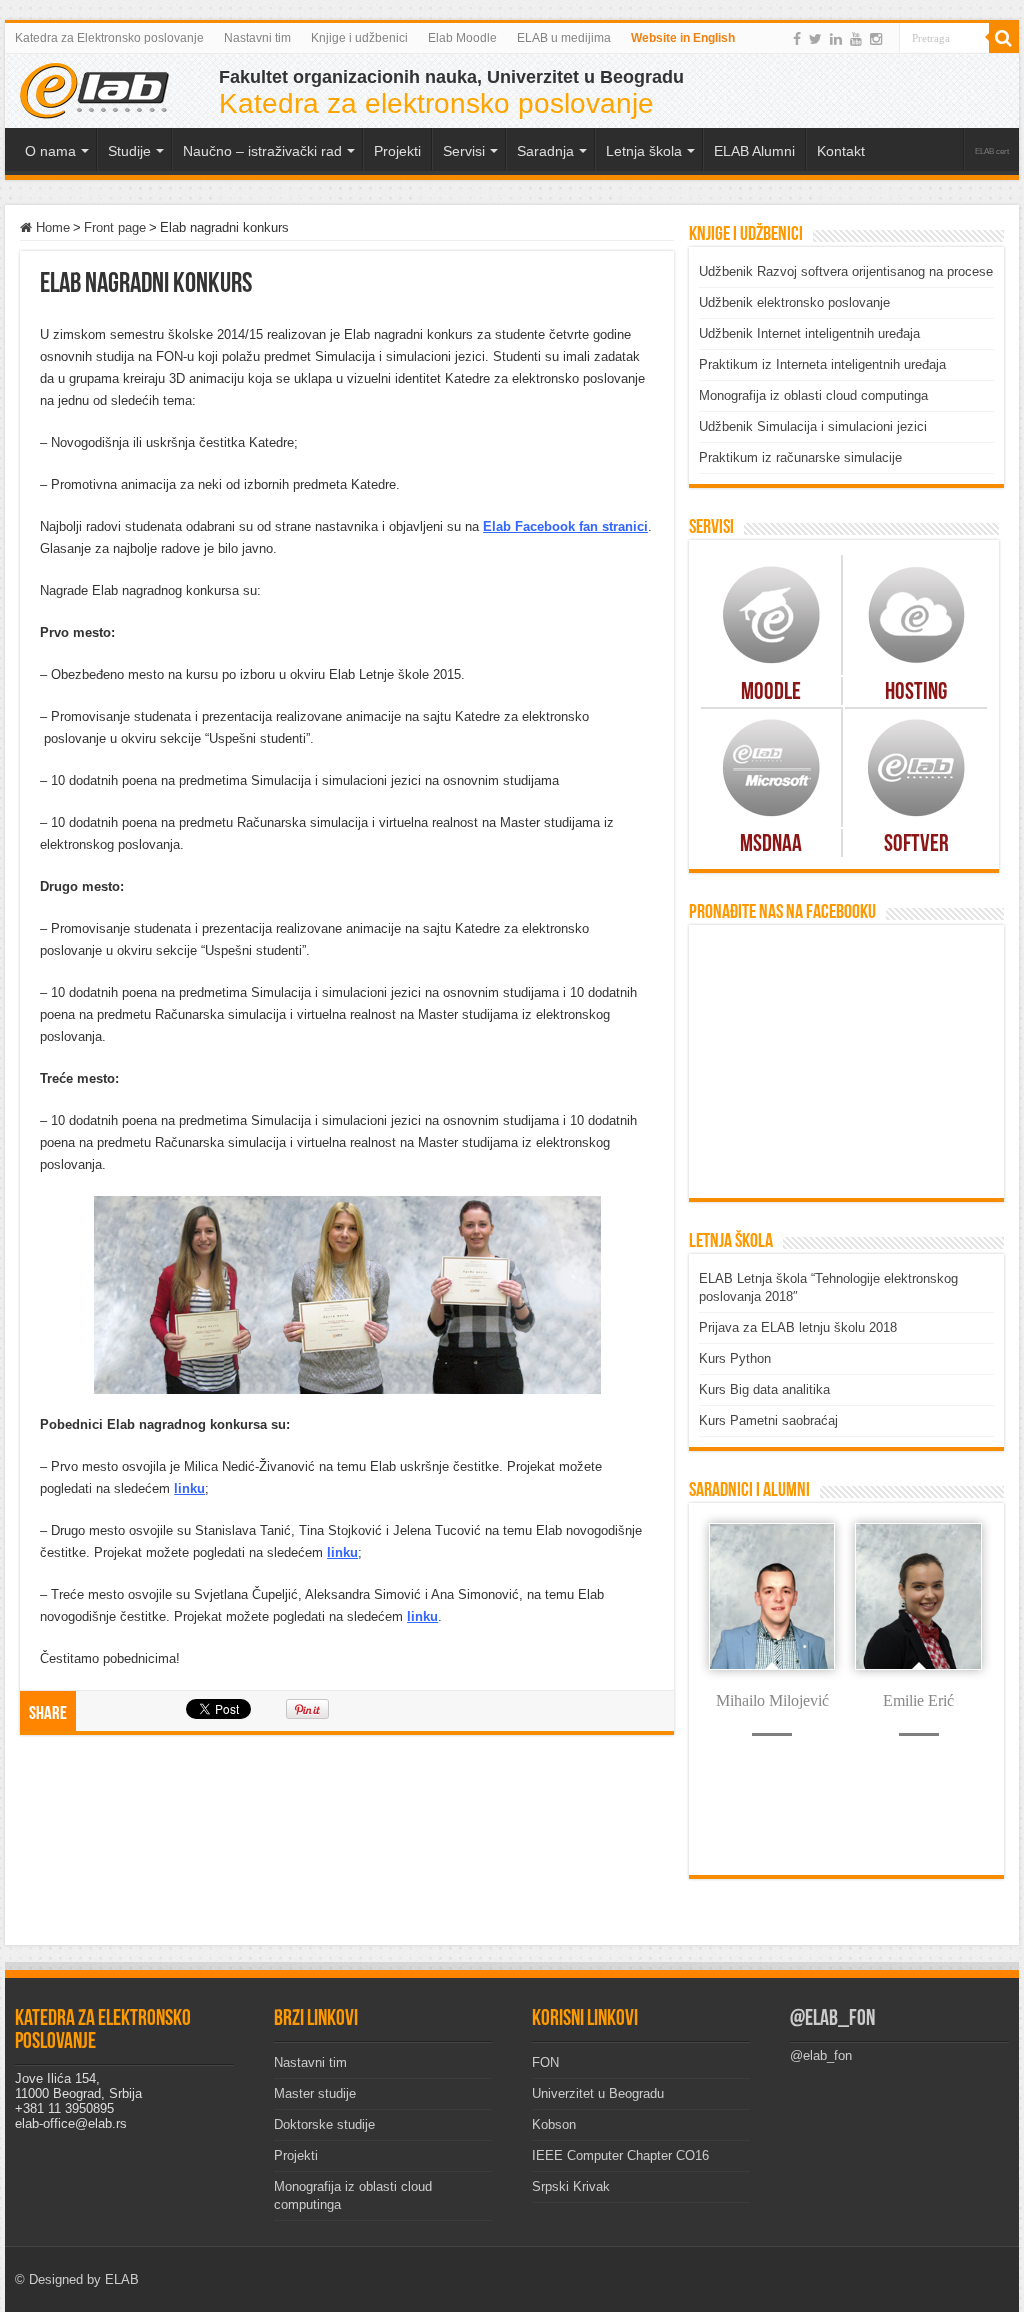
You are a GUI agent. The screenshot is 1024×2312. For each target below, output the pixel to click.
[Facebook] (797, 39)
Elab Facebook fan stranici (565, 526)
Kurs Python (735, 1358)
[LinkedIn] (836, 39)
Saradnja (545, 151)
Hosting (916, 693)
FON (545, 2062)
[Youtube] (856, 39)
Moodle (771, 693)
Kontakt (841, 151)
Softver (916, 845)
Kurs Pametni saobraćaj (768, 1420)
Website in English (683, 38)
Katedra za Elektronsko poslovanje (109, 38)
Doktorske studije (324, 2124)
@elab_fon (832, 2019)
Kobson (554, 2124)
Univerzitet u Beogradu (598, 2093)
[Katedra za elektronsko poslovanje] (95, 89)
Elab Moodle (462, 38)
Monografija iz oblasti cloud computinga (813, 395)
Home (51, 227)
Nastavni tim (257, 38)
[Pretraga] (1004, 38)
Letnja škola (644, 151)
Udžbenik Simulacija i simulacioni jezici (813, 426)
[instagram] (876, 39)
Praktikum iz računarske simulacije (800, 457)
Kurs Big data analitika (764, 1389)
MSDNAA (771, 845)
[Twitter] (815, 39)
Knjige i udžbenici (359, 38)
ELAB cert (992, 151)
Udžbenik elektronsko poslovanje (794, 302)
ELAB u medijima (564, 38)
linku (189, 1488)
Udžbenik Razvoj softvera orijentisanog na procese (846, 271)
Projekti (296, 2155)
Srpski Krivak (571, 2186)
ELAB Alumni (754, 151)
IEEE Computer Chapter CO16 (620, 2155)
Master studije (315, 2093)
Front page (115, 227)
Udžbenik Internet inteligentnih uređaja (809, 333)
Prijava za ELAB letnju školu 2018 (798, 1327)
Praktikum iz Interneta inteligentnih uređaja (822, 364)
